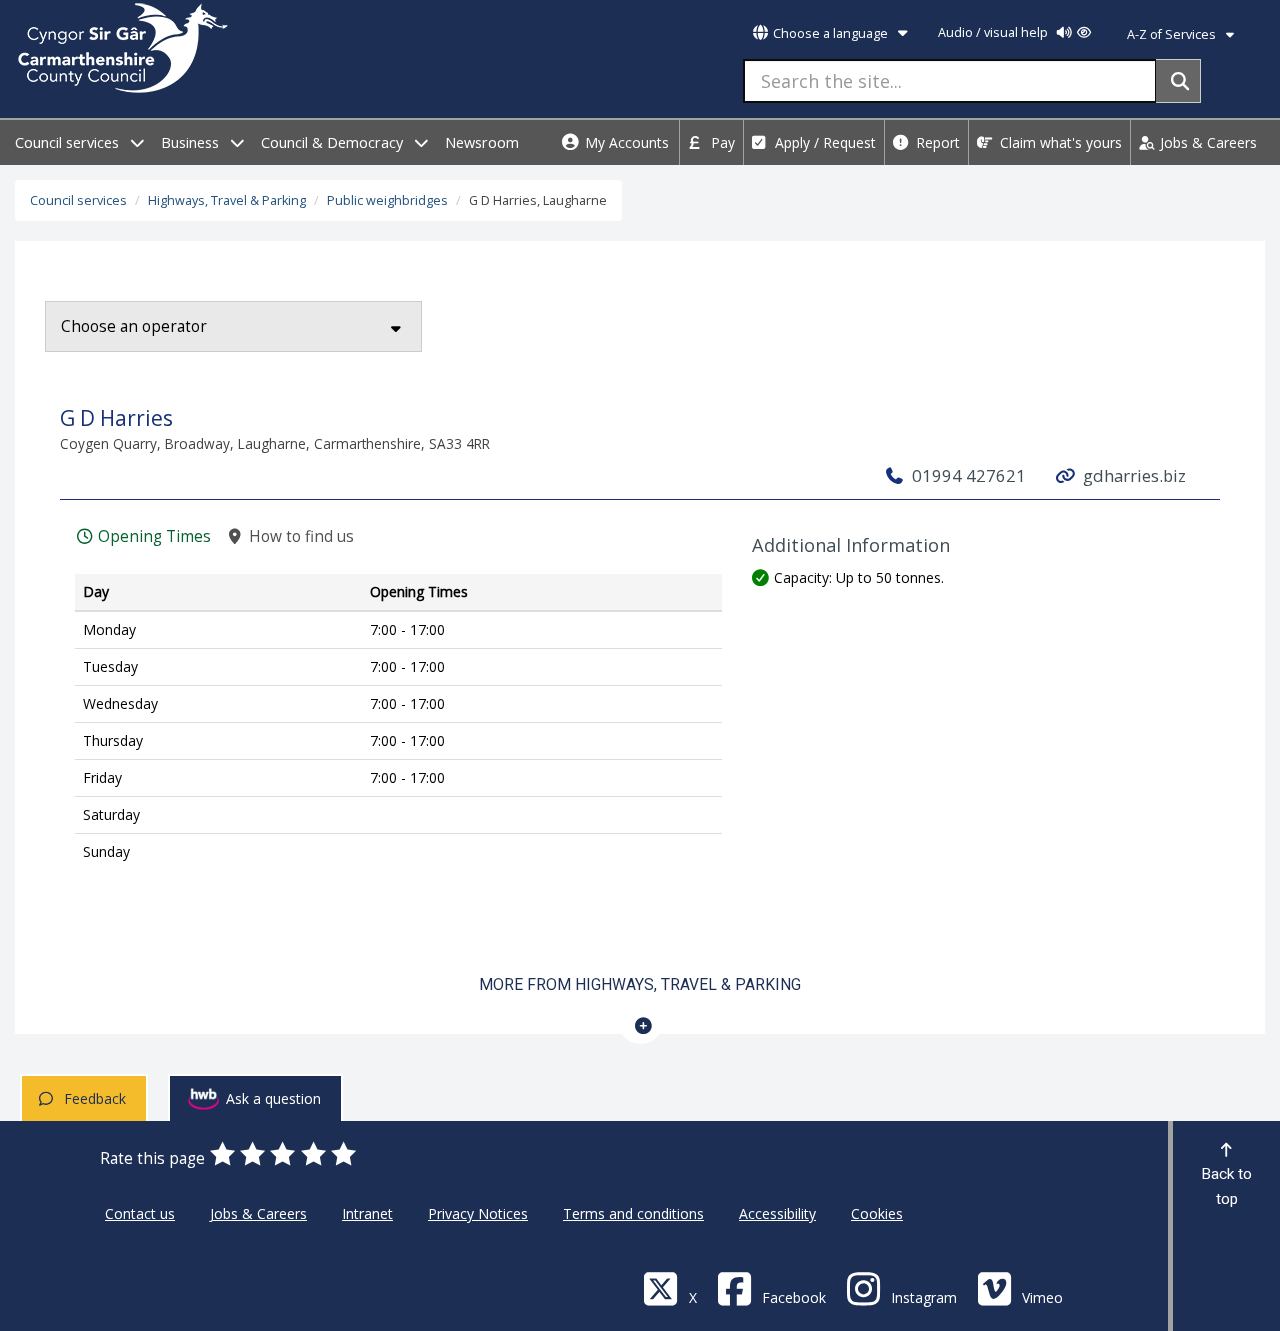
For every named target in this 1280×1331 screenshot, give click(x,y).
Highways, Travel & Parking (227, 200)
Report (936, 142)
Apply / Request (823, 142)
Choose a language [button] (830, 33)
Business (192, 142)
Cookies (877, 1213)
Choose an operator (134, 326)
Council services (69, 142)
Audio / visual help (994, 32)
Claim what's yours (1059, 142)
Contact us (140, 1213)
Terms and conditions (633, 1213)
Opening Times (152, 536)
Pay (721, 142)
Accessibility (777, 1213)
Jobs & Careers (1206, 142)
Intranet (367, 1213)
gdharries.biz (1132, 475)
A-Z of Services (1173, 34)
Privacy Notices (478, 1213)
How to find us (299, 536)
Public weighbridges (387, 200)
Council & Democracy (334, 142)
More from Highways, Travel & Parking (640, 984)
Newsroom (482, 142)
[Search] (1178, 81)
